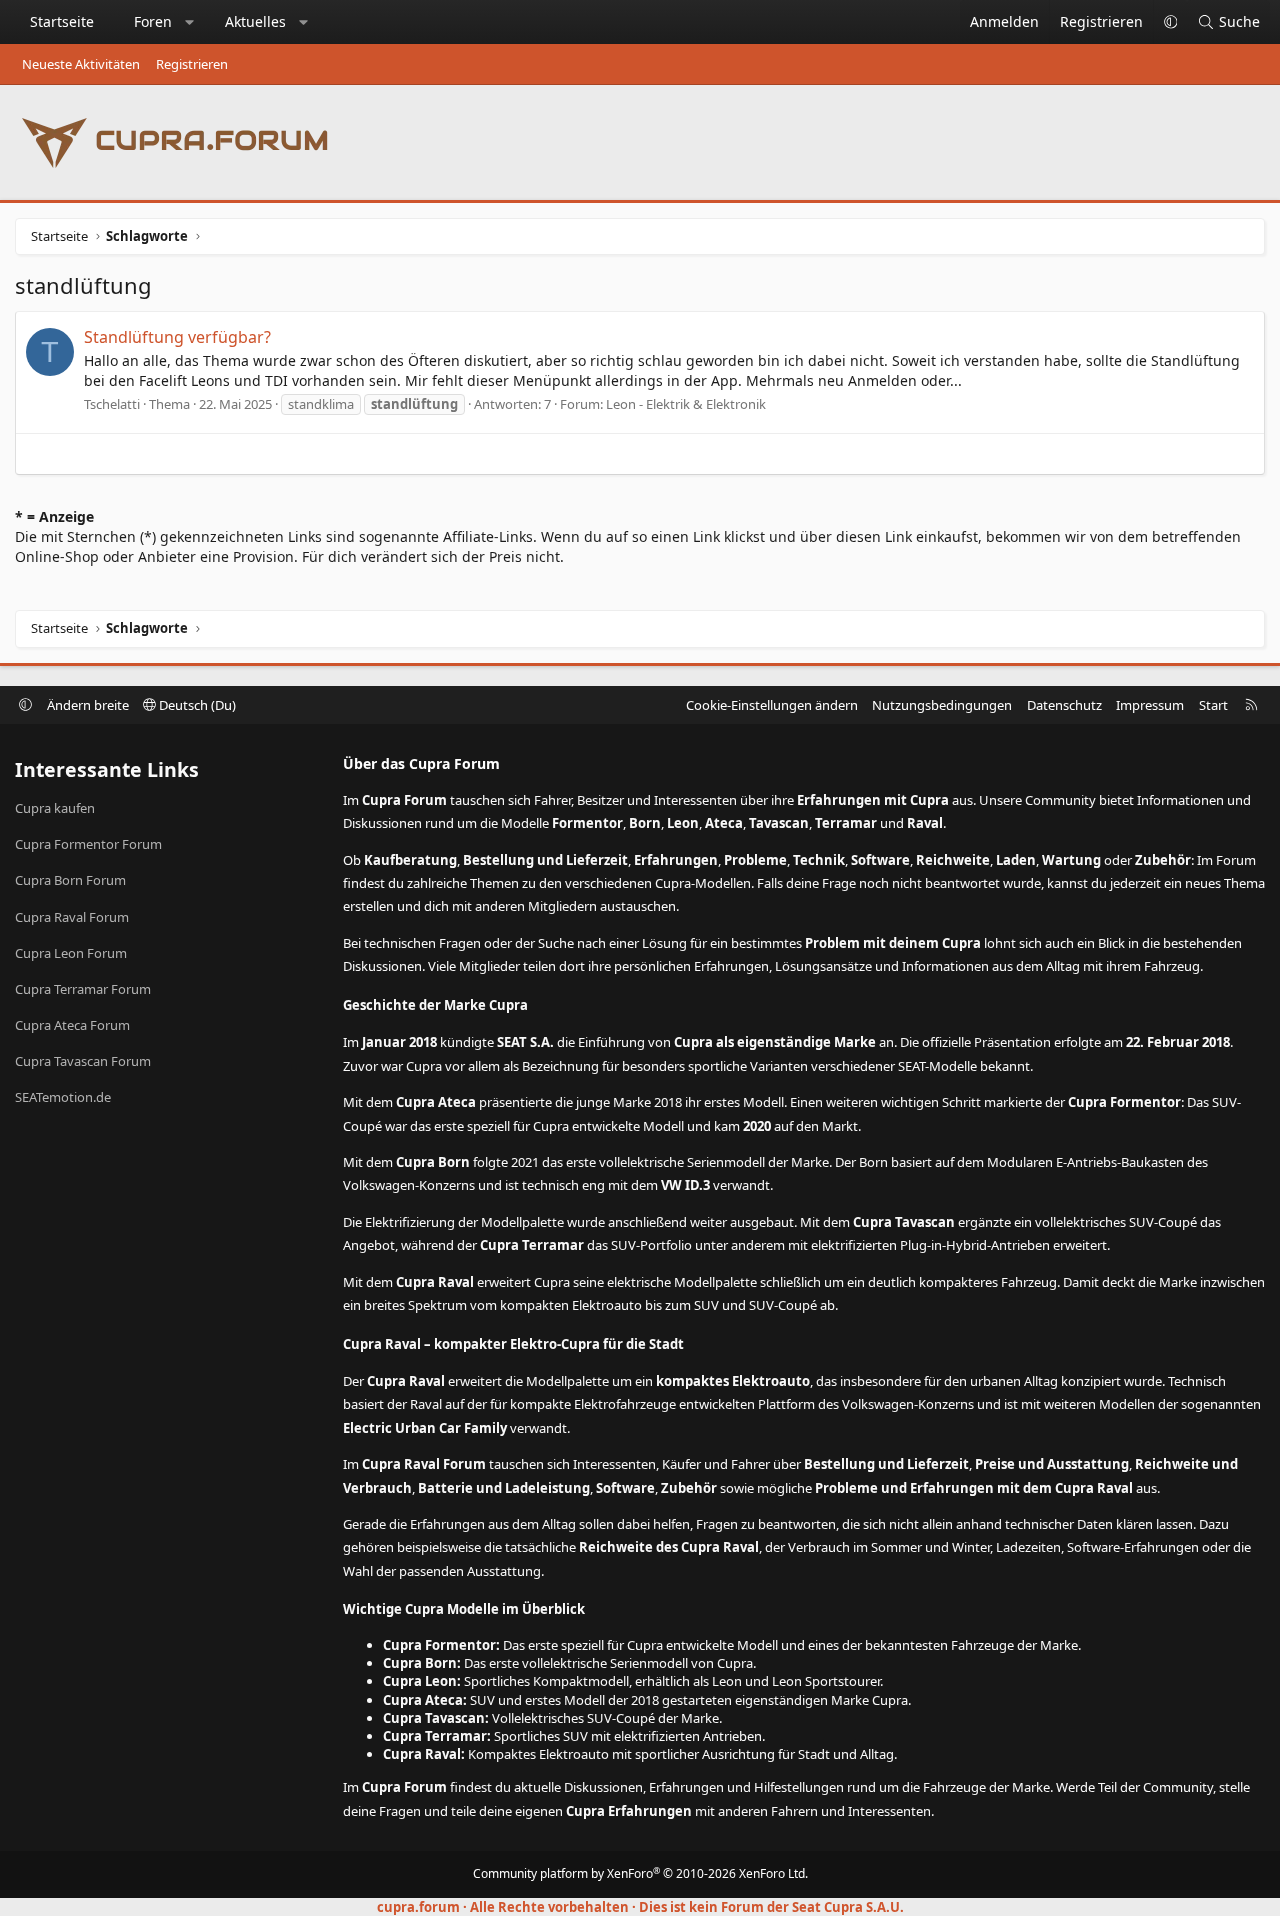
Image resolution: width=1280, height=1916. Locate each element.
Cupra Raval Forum (72, 917)
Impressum (1150, 705)
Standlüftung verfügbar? (177, 337)
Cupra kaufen (55, 808)
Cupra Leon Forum (71, 953)
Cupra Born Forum (70, 880)
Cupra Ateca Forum (72, 1025)
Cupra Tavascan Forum (83, 1061)
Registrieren (192, 64)
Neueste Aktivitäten (81, 64)
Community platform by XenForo (640, 1873)
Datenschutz (1064, 705)
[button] (190, 22)
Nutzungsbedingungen (942, 705)
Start (1213, 705)
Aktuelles (255, 21)
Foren (153, 21)
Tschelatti (112, 404)
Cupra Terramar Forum (83, 989)
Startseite (62, 21)
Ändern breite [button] (88, 705)
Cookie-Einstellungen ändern (772, 705)
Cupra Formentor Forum (88, 844)
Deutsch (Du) (196, 705)
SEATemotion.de (63, 1097)
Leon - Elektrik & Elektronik (686, 404)
